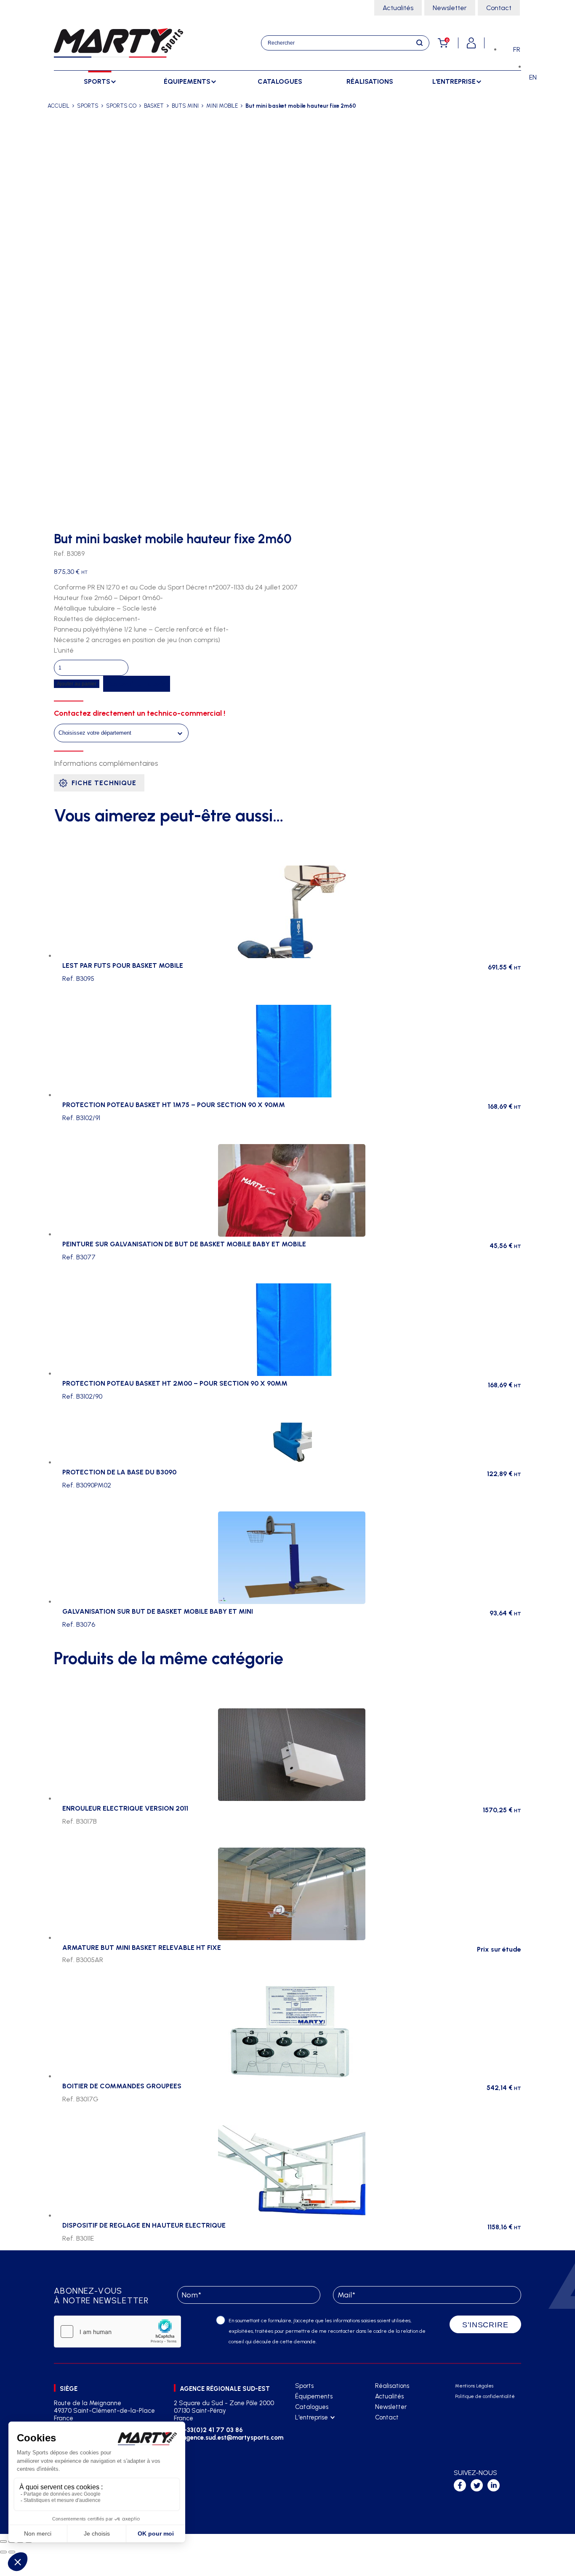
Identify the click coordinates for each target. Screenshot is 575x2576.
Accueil (59, 106)
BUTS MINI (185, 106)
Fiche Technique (104, 783)
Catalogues (280, 81)
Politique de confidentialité (485, 2397)
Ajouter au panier (77, 684)
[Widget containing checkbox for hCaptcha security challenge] (117, 2332)
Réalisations (370, 81)
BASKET (154, 106)
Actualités (398, 8)
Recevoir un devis (137, 684)
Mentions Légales (474, 2386)
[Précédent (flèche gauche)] (3, 2552)
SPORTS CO (121, 106)
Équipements (314, 2396)
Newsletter (450, 8)
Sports (304, 2386)
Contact (499, 8)
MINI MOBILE (222, 106)
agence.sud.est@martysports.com (232, 2438)
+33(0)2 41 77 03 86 (213, 2430)
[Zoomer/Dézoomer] (3, 2541)
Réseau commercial (322, 2439)
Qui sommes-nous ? (321, 2428)
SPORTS (88, 106)
